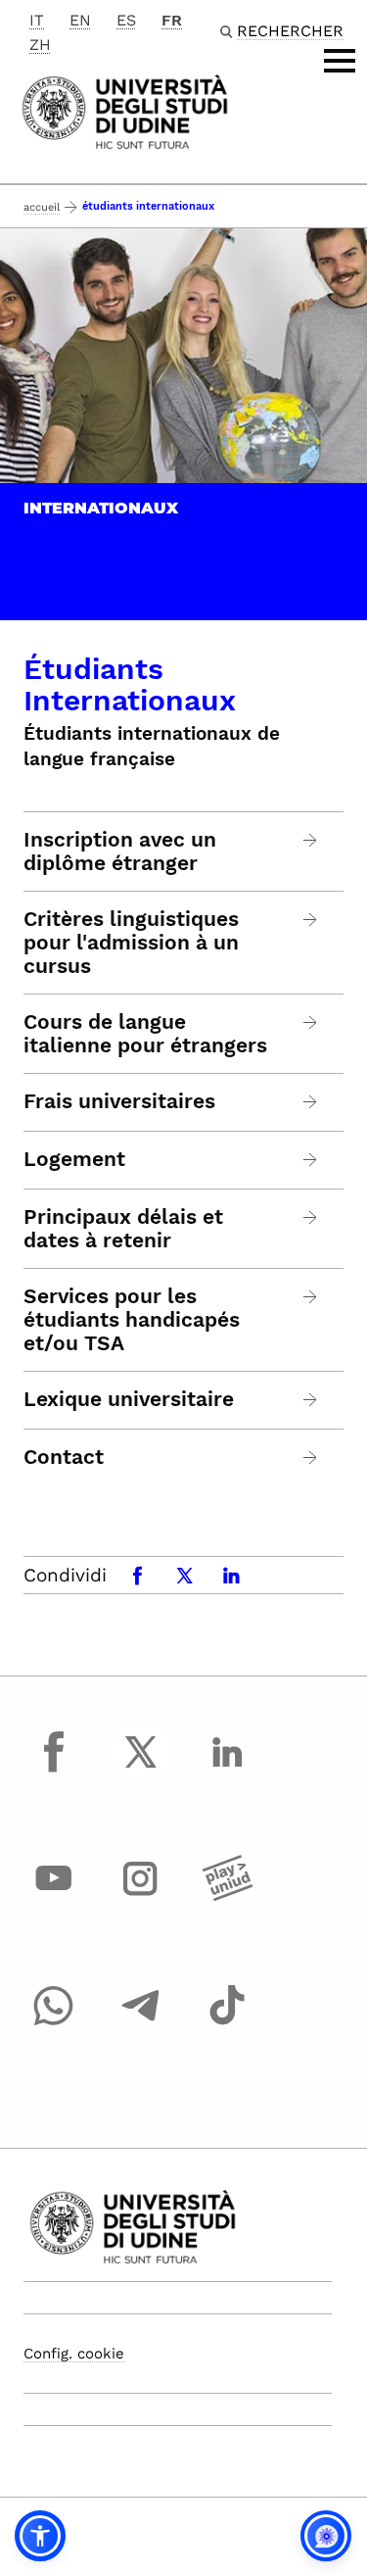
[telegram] (141, 2023)
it (37, 20)
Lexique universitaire (129, 1399)
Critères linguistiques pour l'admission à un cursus (131, 943)
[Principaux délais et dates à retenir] (311, 1217)
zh (40, 45)
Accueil (42, 207)
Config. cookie (74, 2354)
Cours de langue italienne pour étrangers (145, 1034)
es (126, 20)
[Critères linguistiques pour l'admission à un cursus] (311, 920)
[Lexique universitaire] (311, 1400)
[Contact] (311, 1458)
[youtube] (54, 1897)
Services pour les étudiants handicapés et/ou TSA (132, 1320)
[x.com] (141, 1770)
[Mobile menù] (340, 61)
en (80, 20)
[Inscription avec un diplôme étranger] (311, 840)
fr (172, 20)
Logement (74, 1159)
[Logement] (311, 1160)
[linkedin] (227, 1770)
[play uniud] (227, 1897)
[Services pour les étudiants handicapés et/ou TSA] (311, 1297)
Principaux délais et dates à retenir (123, 1229)
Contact (64, 1457)
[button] (40, 2536)
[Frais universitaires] (311, 1102)
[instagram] (141, 1897)
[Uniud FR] (125, 110)
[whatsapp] (54, 2023)
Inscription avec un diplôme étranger (120, 851)
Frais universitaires (119, 1101)
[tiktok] (227, 2023)
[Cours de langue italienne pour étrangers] (311, 1022)
